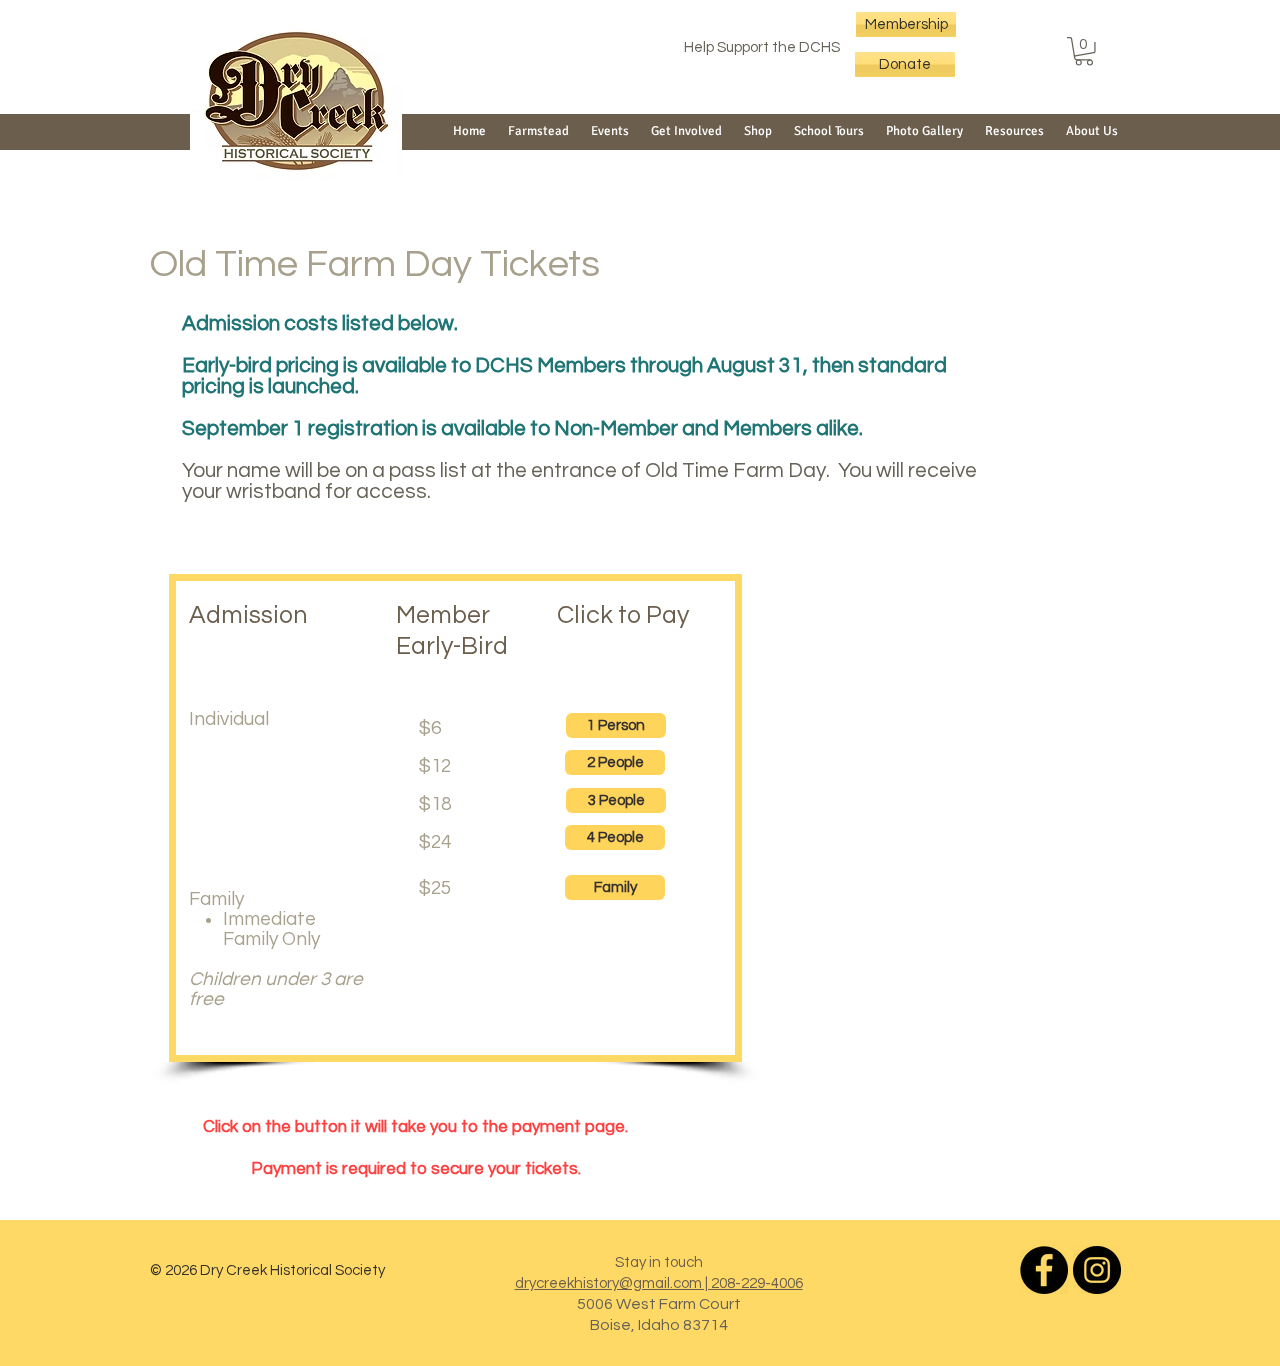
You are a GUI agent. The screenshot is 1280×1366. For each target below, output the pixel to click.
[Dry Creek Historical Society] (1044, 1270)
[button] (1084, 51)
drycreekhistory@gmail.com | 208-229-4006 (659, 1283)
